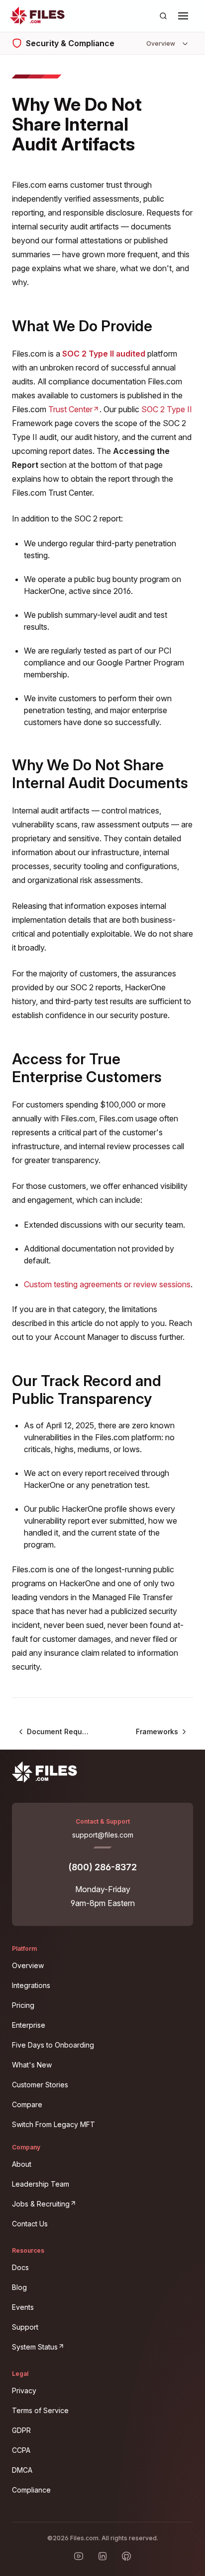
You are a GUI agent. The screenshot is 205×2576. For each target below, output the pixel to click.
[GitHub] (126, 2556)
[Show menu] (183, 16)
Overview (28, 1965)
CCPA (21, 2450)
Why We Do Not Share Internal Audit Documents (100, 774)
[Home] (37, 16)
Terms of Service (40, 2410)
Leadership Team (41, 2184)
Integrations (31, 1985)
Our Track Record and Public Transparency (87, 1390)
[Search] (163, 16)
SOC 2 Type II (167, 409)
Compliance (31, 2490)
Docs (20, 2267)
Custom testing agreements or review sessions (107, 1284)
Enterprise (29, 2025)
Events (23, 2307)
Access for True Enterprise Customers (87, 1068)
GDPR (21, 2430)
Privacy (24, 2391)
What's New (32, 2065)
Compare (27, 2104)
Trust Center (74, 409)
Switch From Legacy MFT (53, 2124)
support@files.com (103, 1835)
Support (25, 2327)
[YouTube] (79, 2556)
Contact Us (30, 2224)
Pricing (23, 2005)
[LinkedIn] (102, 2556)
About (22, 2164)
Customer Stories (40, 2085)
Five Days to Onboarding (53, 2045)
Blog (19, 2287)
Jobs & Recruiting (102, 2202)
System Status (96, 2345)
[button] (183, 16)
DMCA (22, 2470)
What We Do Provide (82, 326)
